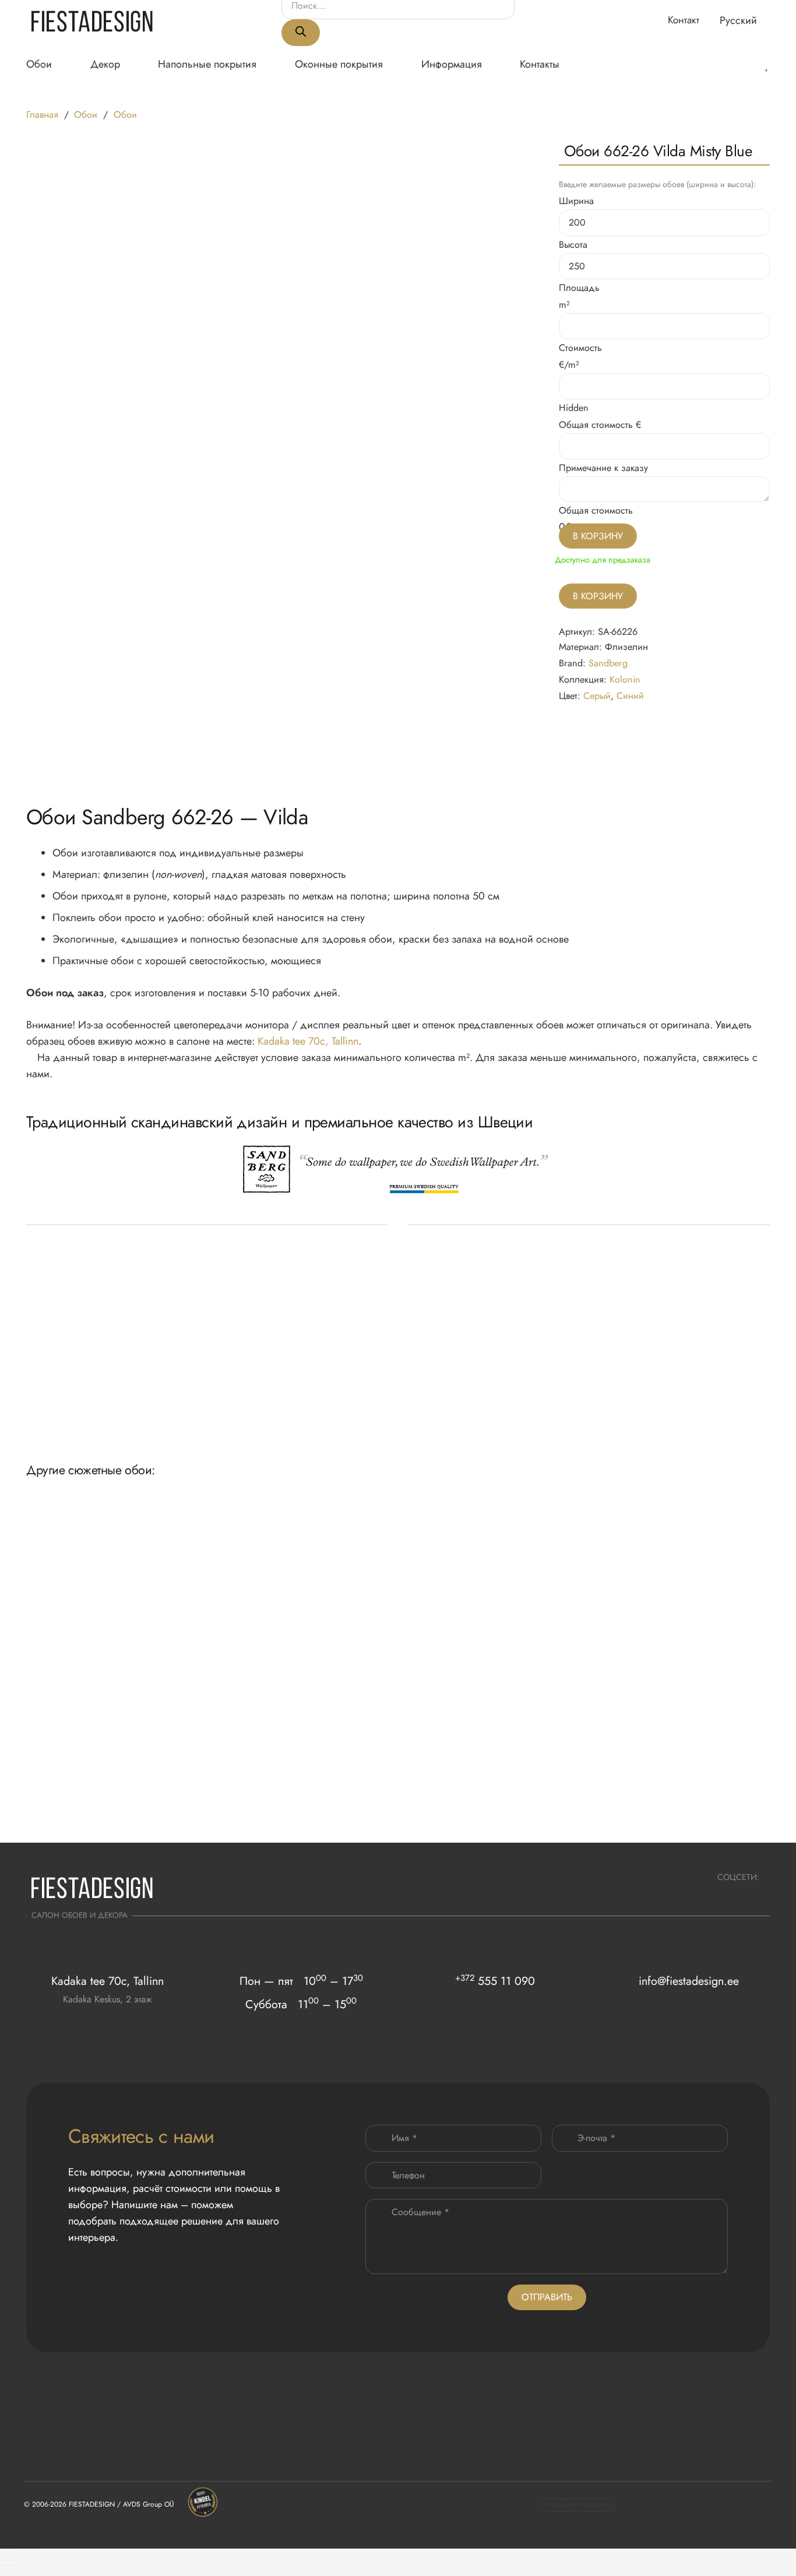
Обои (86, 115)
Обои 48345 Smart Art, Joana (231, 1639)
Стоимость (580, 348)
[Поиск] (301, 33)
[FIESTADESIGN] (92, 21)
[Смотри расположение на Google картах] (108, 2022)
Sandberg (608, 663)
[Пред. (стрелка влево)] (3, 2566)
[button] (745, 20)
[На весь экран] (13, 2549)
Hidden (574, 408)
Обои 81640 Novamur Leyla (78, 1811)
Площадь (579, 288)
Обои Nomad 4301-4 (668, 1639)
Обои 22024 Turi (510, 1811)
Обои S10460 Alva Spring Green (540, 1639)
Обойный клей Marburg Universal (89, 1405)
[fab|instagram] (723, 1895)
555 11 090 (495, 1981)
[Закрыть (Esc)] (33, 2549)
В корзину (598, 596)
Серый (597, 696)
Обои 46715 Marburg (368, 1811)
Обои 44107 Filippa (214, 1811)
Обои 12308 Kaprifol (64, 1639)
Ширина (576, 201)
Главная (42, 115)
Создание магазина (579, 2505)
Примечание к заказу (603, 468)
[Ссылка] (751, 64)
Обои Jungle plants (363, 1639)
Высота (573, 245)
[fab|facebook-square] (754, 1895)
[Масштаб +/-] (3, 2549)
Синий (630, 696)
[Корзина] (715, 64)
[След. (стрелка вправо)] (13, 2566)
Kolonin (625, 679)
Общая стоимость (596, 425)
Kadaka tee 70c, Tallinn (308, 1041)
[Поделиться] (23, 2549)
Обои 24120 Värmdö (669, 1811)
